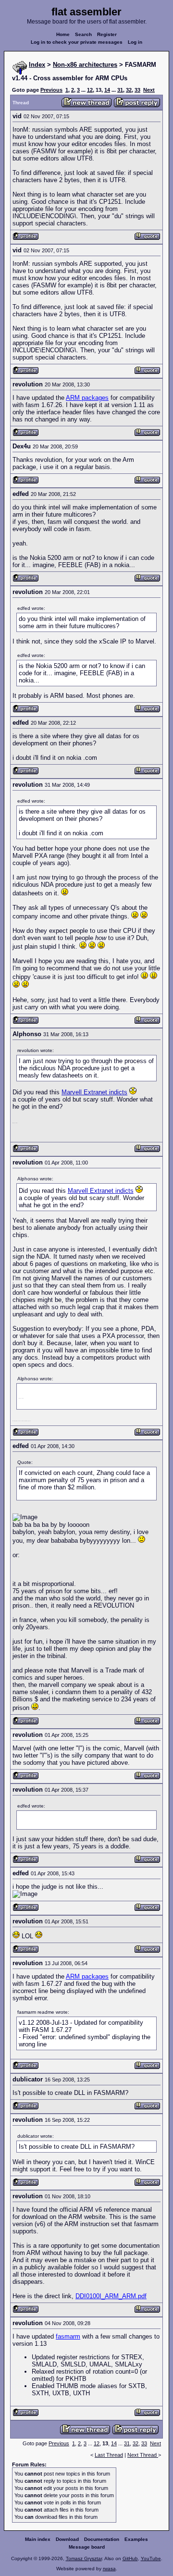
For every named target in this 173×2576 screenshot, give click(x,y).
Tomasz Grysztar (84, 2558)
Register (107, 34)
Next (149, 90)
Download (67, 2539)
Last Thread (109, 2455)
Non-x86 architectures (85, 65)
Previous (51, 90)
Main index (38, 2539)
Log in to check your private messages (77, 42)
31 (120, 90)
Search (83, 34)
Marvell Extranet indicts (94, 1092)
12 (90, 90)
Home (63, 34)
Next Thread (143, 2455)
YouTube (151, 2558)
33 (137, 90)
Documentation (102, 2539)
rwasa (109, 2569)
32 (129, 90)
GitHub (130, 2558)
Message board (87, 2547)
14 (107, 90)
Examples (136, 2539)
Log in (135, 42)
